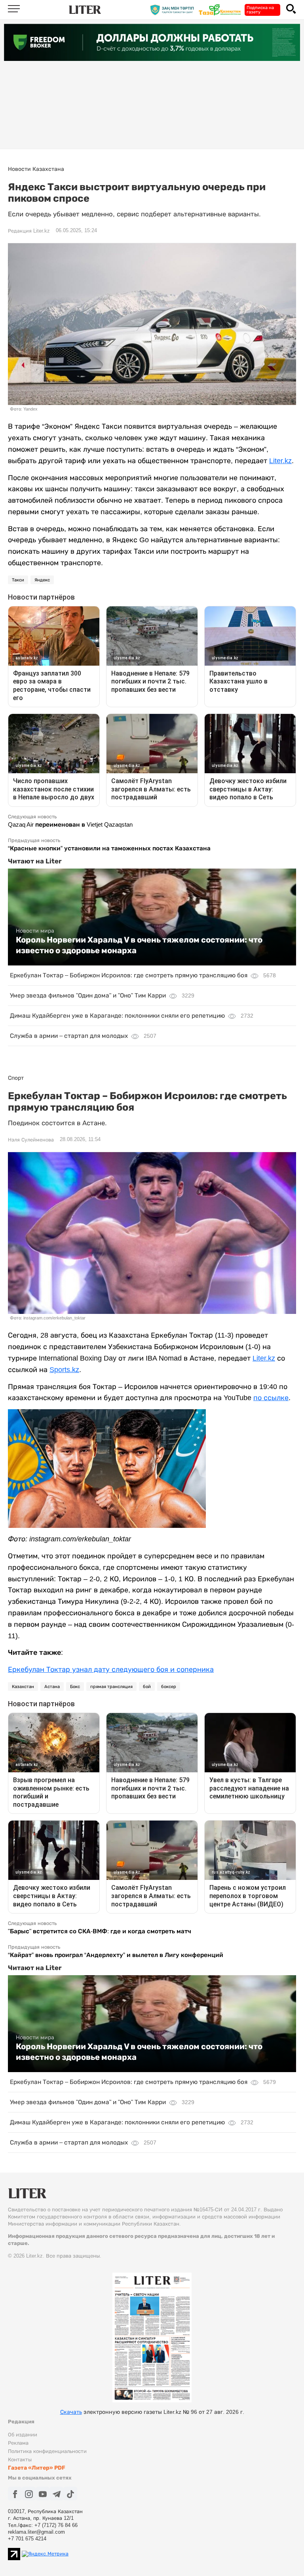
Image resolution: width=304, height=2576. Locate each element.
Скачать (71, 2412)
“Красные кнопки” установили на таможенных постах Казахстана (109, 848)
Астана (52, 1686)
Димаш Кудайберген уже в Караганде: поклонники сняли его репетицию (117, 1015)
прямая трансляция (111, 1686)
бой (147, 1686)
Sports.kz (64, 1370)
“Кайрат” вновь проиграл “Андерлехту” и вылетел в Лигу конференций (116, 1955)
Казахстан (23, 1686)
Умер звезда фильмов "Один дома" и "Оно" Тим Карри (88, 995)
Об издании (23, 2435)
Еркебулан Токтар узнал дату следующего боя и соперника (111, 1669)
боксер (169, 1686)
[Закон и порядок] (174, 9)
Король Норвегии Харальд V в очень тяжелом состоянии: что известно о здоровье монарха (139, 945)
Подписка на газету (260, 10)
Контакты (20, 2460)
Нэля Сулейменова (31, 1140)
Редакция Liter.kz (29, 231)
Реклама (18, 2443)
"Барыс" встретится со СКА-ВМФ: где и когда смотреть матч (100, 1931)
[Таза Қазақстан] (222, 9)
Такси (18, 580)
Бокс (75, 1686)
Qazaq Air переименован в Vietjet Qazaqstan (70, 824)
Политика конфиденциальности (47, 2451)
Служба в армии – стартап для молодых (69, 1036)
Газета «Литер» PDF (37, 2468)
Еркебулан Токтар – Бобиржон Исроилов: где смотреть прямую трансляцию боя (129, 975)
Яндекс (42, 580)
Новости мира (35, 931)
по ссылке (271, 1398)
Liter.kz (280, 461)
